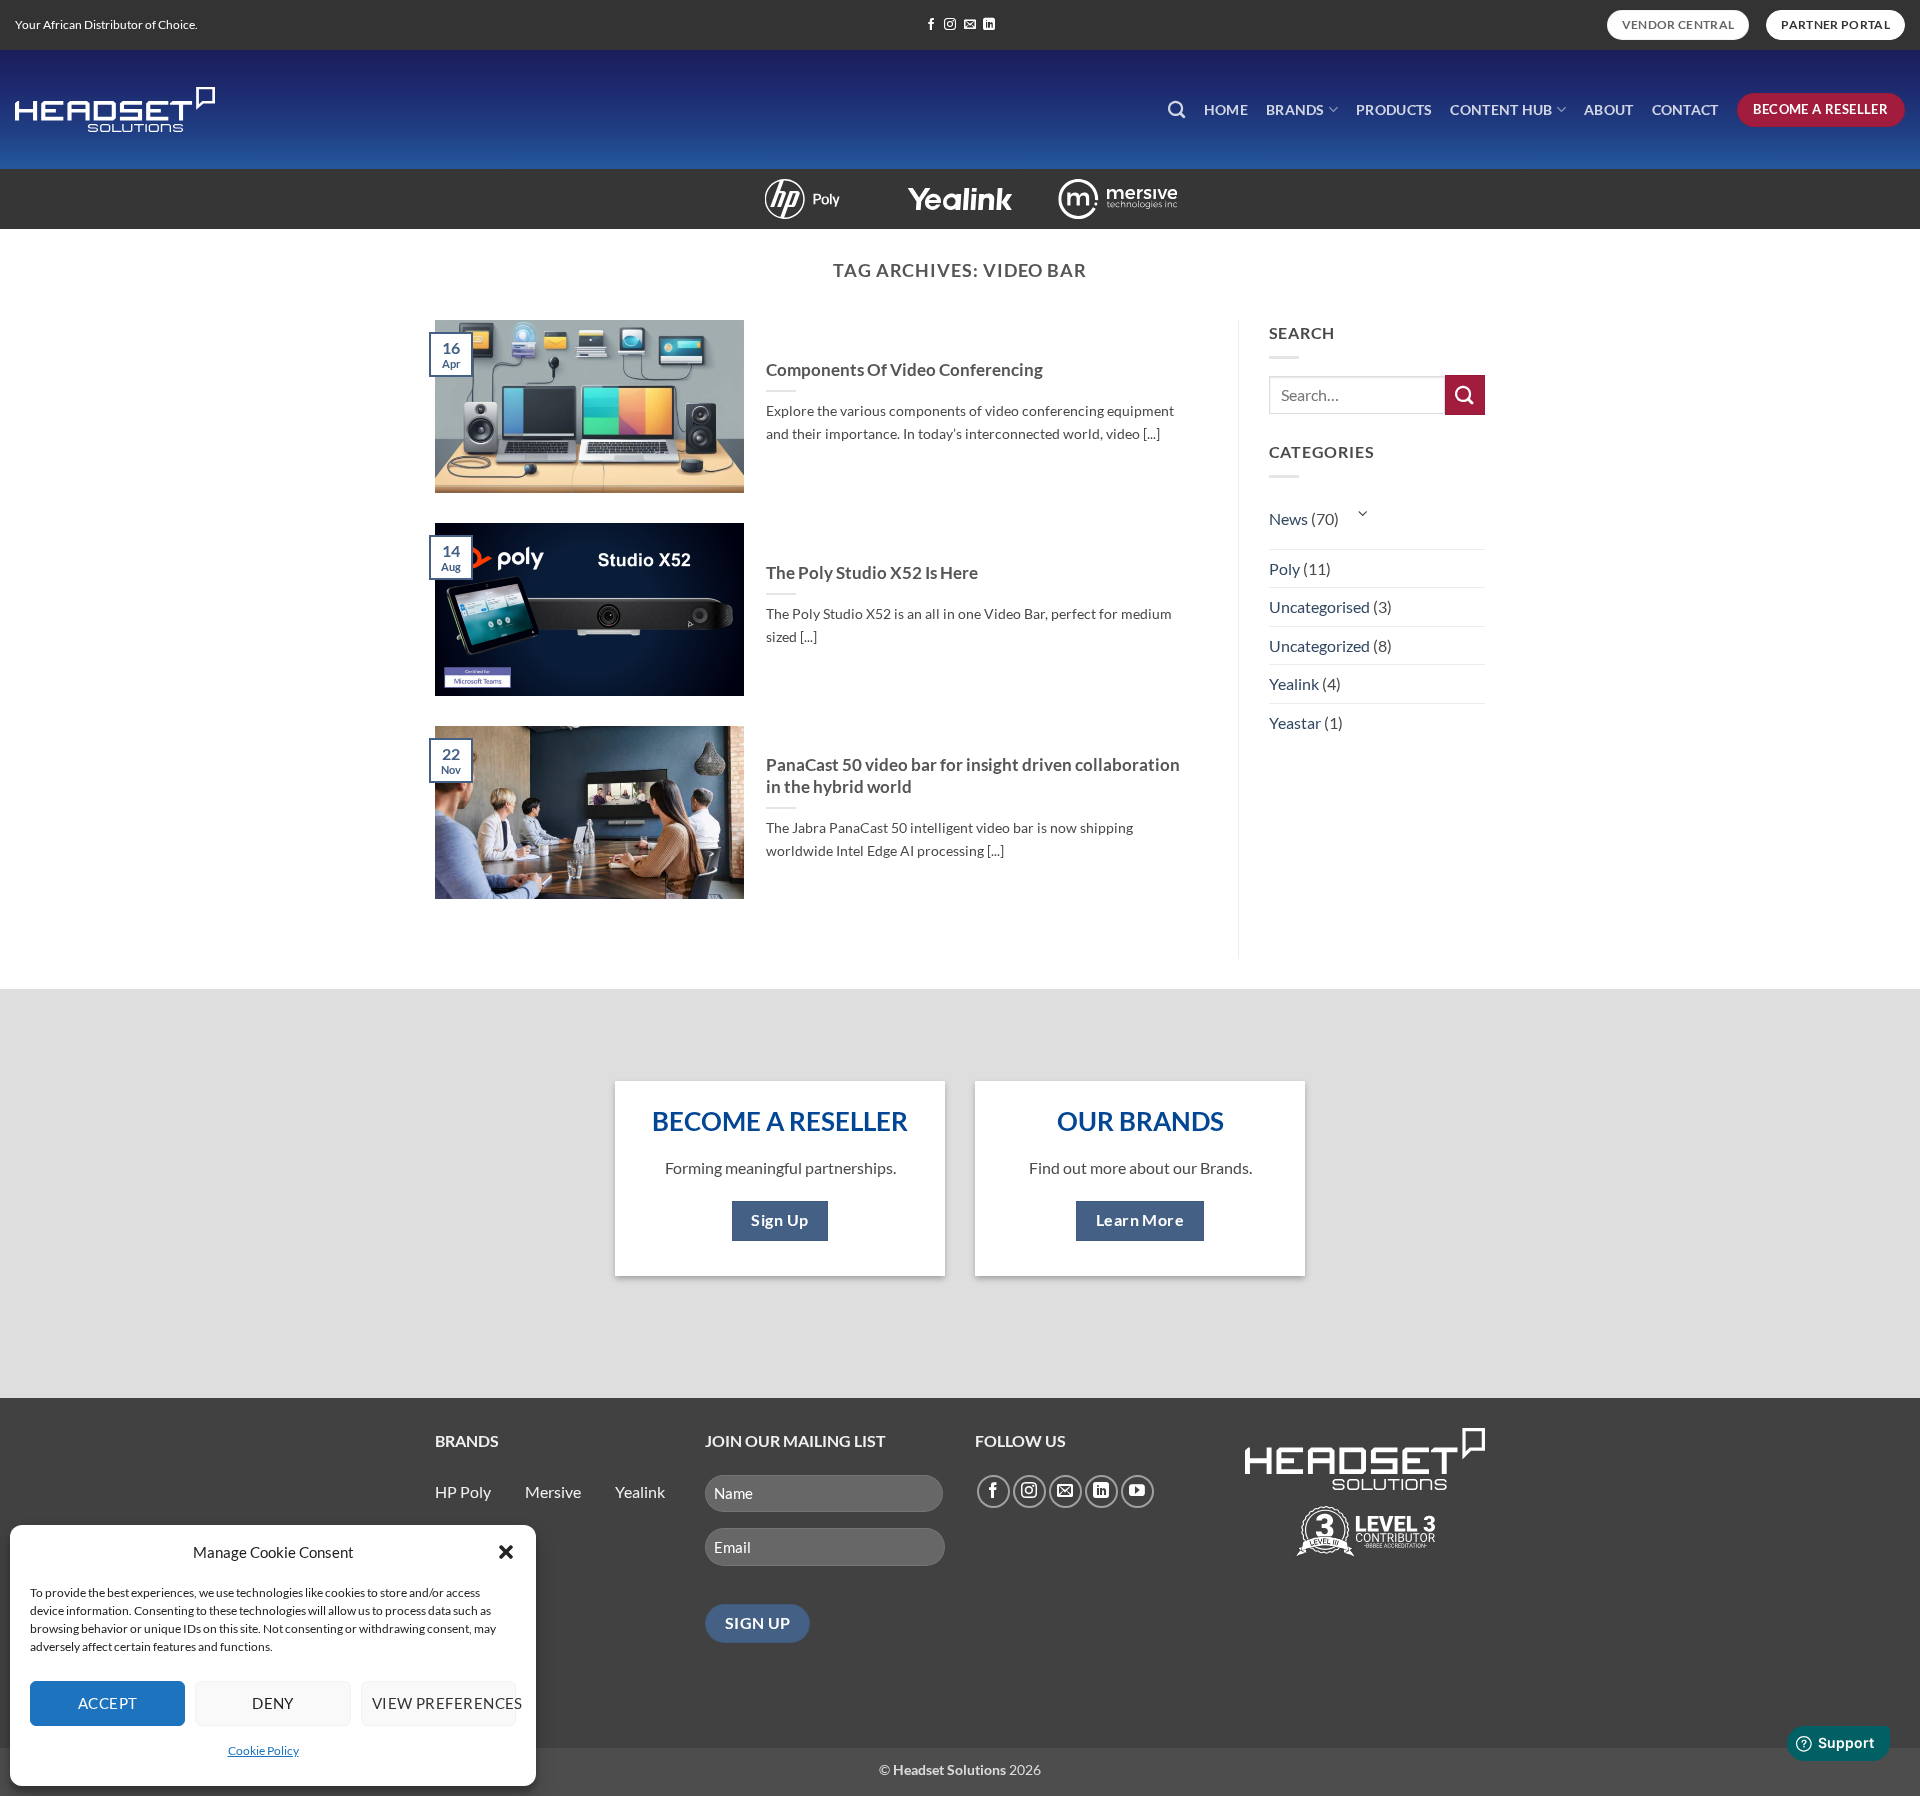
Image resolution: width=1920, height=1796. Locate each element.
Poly (741, 188)
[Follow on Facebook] (931, 25)
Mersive (1057, 188)
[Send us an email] (970, 25)
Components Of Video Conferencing (904, 370)
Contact (1685, 109)
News (1288, 518)
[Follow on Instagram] (950, 25)
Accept (108, 1703)
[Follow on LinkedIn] (989, 25)
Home (1226, 109)
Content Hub (1501, 109)
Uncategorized (1319, 645)
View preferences (444, 1703)
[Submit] (1465, 394)
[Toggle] (1364, 513)
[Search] (1176, 110)
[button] (506, 1552)
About (1608, 109)
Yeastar (1295, 722)
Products (1394, 109)
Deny (273, 1703)
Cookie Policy (263, 1750)
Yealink (899, 188)
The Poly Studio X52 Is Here (872, 573)
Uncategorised (1319, 606)
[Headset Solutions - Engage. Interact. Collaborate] (115, 109)
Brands (1295, 109)
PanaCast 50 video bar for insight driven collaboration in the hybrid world (973, 776)
